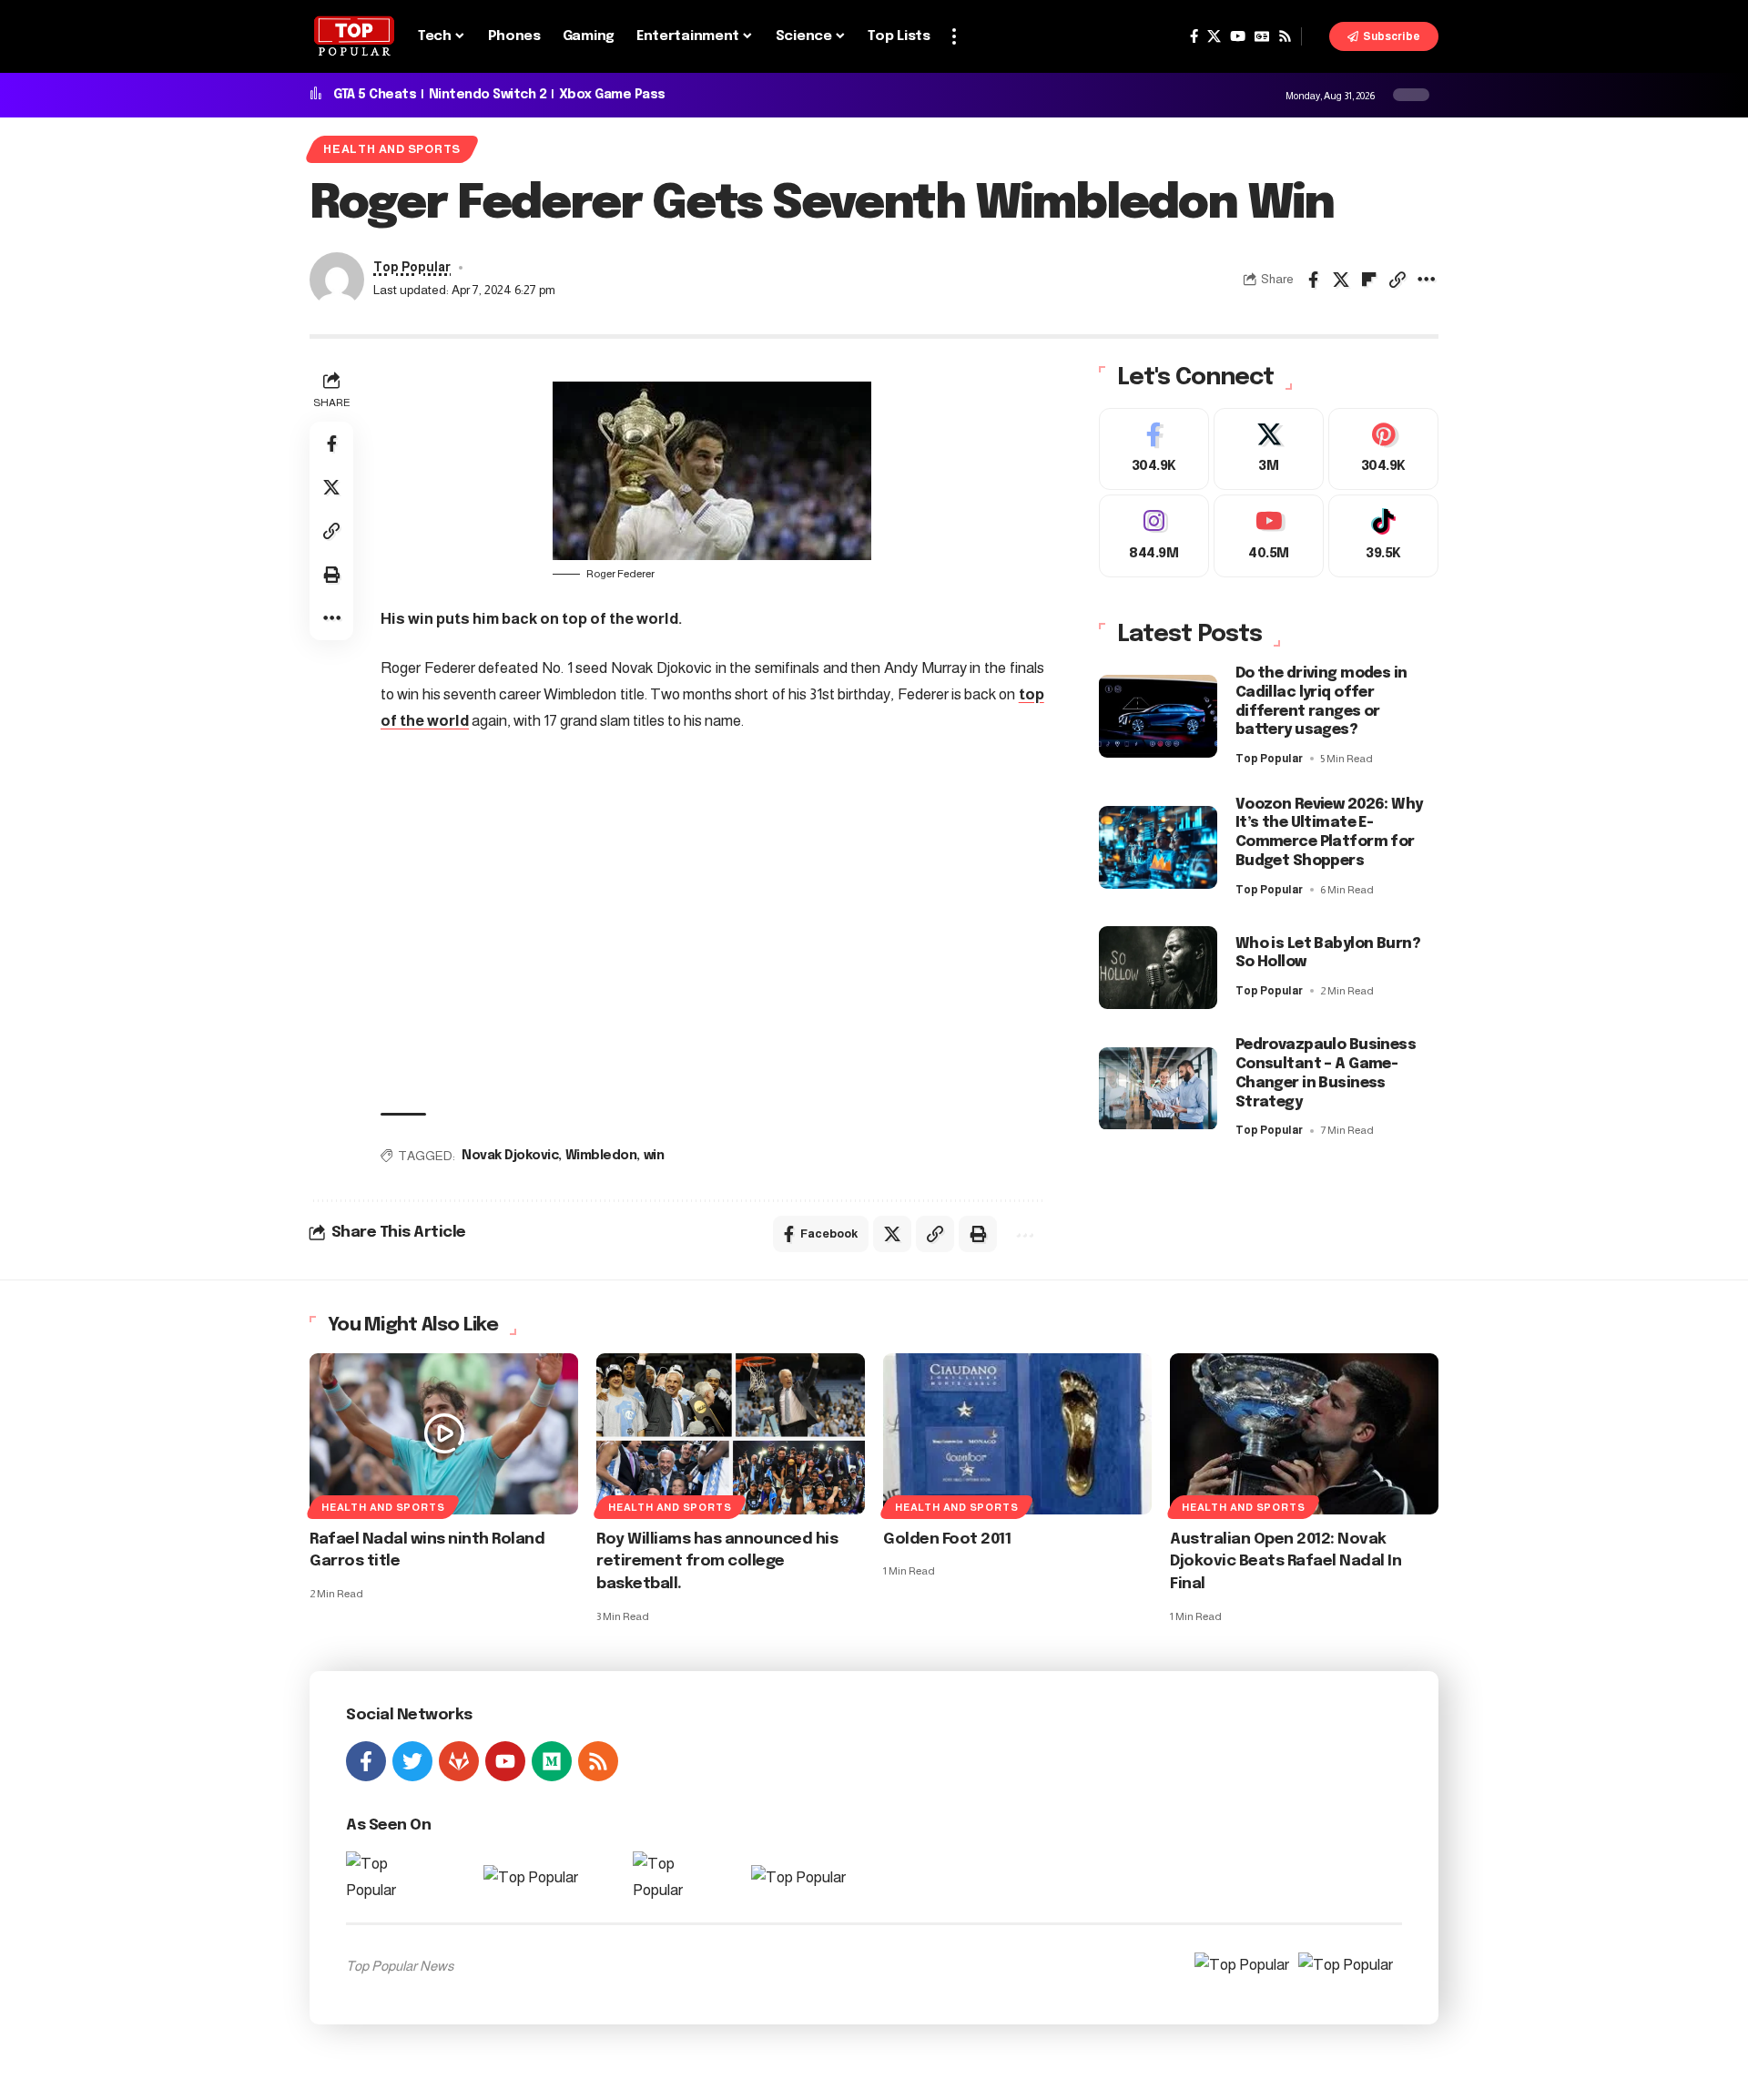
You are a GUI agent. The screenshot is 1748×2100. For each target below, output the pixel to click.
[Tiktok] (1383, 536)
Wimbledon (601, 1156)
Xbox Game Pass (612, 95)
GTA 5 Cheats (375, 95)
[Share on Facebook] (1313, 280)
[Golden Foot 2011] (1017, 1434)
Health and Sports (392, 149)
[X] (1214, 36)
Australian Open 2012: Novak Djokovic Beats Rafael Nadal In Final (1286, 1562)
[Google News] (1262, 36)
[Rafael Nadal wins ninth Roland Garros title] (444, 1434)
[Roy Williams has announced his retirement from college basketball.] (731, 1434)
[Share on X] (1341, 280)
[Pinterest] (1383, 449)
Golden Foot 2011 (947, 1539)
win (654, 1156)
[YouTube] (1238, 36)
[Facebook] (1194, 36)
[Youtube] (1269, 536)
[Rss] (1285, 36)
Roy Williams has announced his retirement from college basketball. (717, 1562)
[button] (954, 36)
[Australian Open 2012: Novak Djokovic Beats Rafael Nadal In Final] (1304, 1434)
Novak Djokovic (510, 1156)
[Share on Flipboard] (1369, 280)
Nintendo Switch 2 (488, 95)
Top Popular (412, 267)
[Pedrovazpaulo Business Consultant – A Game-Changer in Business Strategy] (1158, 1089)
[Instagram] (1154, 536)
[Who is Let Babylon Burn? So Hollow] (1158, 968)
